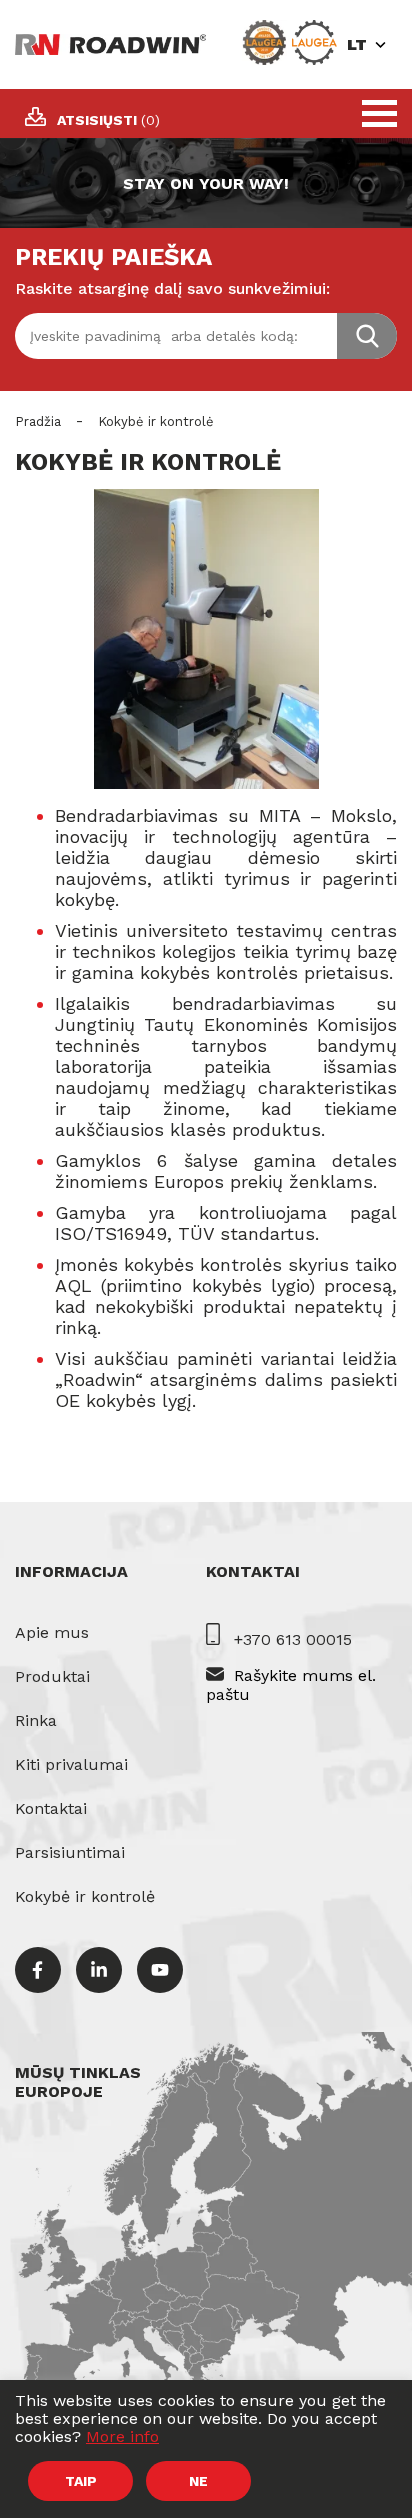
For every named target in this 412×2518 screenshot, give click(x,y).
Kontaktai (51, 1808)
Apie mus (52, 1632)
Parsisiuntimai (70, 1852)
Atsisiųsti (108, 120)
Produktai (52, 1676)
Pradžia (38, 421)
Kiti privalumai (71, 1764)
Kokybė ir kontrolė (85, 1896)
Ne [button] (198, 2481)
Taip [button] (81, 2481)
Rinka (36, 1720)
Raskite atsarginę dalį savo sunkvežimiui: (172, 288)
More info (122, 2436)
